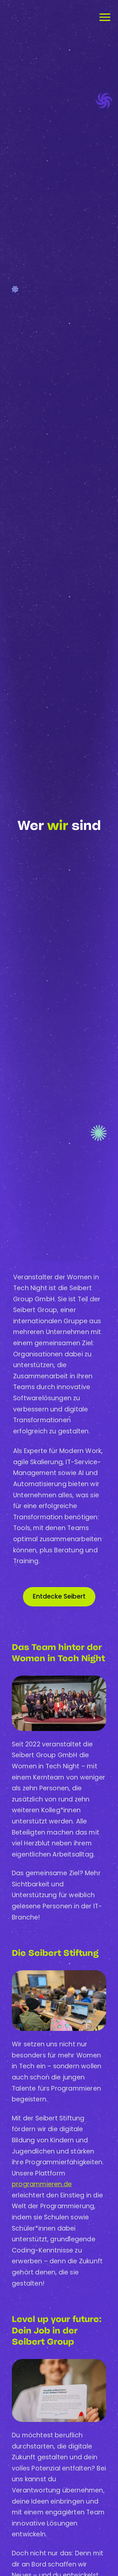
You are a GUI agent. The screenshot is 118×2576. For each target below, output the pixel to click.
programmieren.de (42, 2184)
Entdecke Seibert (59, 1596)
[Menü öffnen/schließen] (105, 17)
